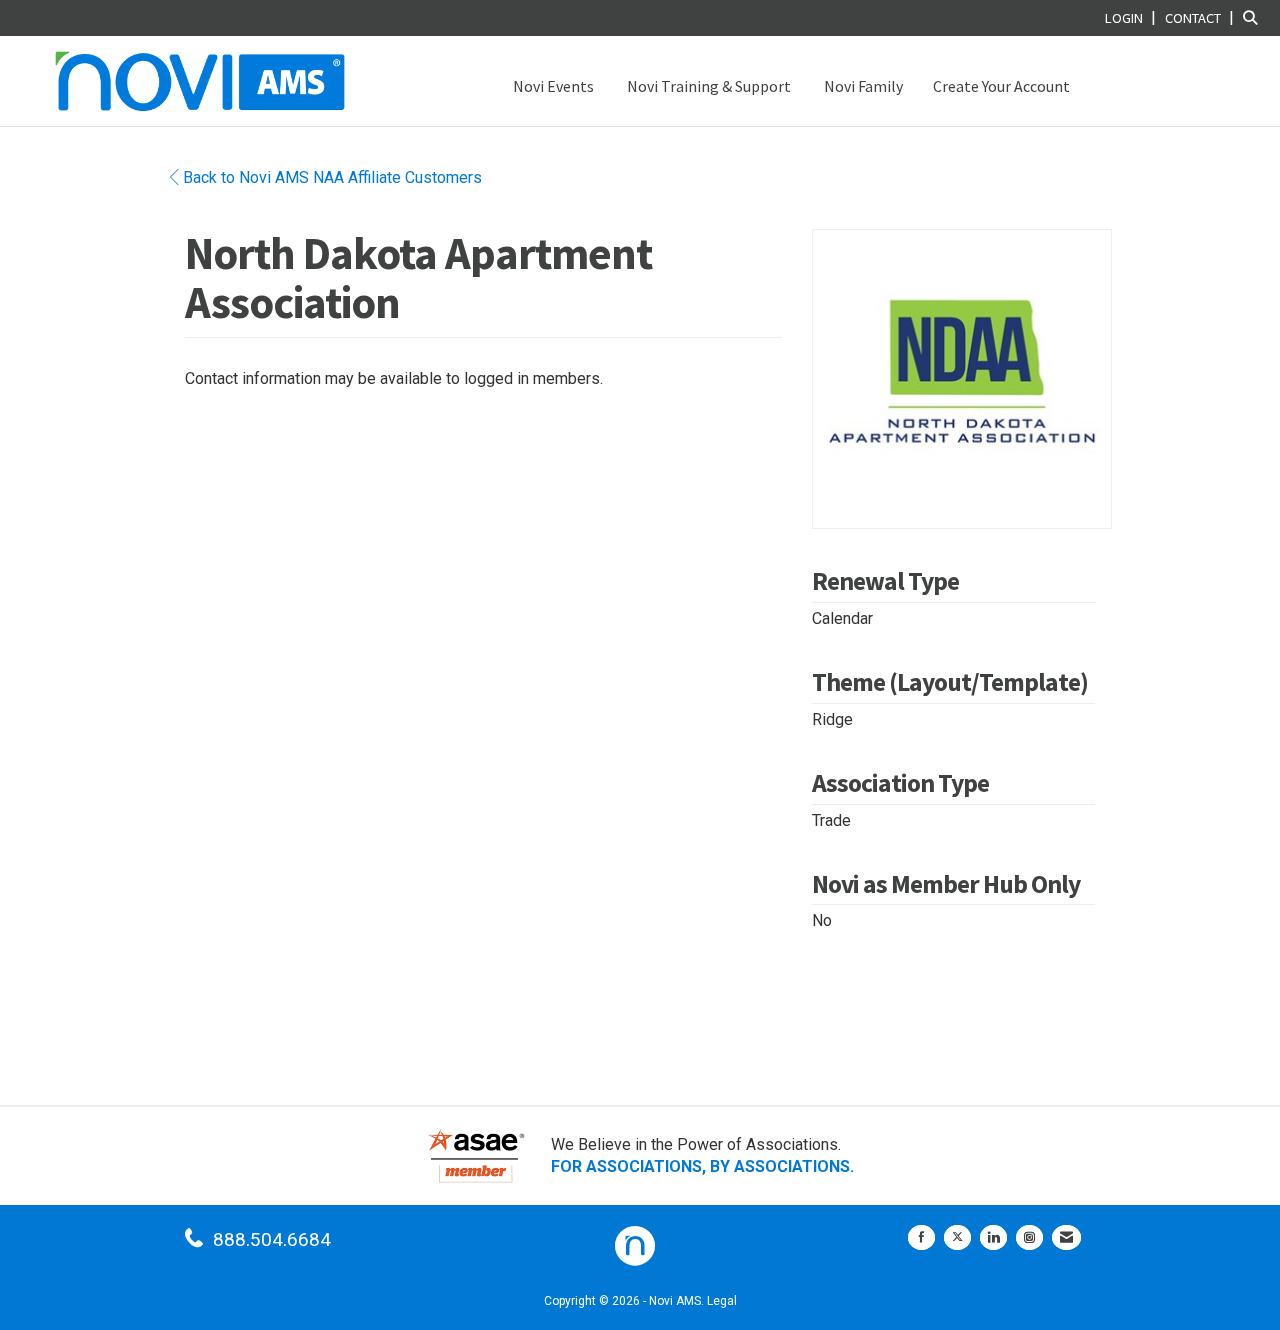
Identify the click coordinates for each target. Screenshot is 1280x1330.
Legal (722, 1301)
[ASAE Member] (476, 1155)
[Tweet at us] (957, 1237)
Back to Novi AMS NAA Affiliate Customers (330, 177)
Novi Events (552, 86)
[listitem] (1133, 17)
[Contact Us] (1066, 1237)
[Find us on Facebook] (921, 1237)
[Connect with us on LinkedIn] (993, 1237)
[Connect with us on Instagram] (1029, 1237)
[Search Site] (1254, 17)
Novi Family (862, 86)
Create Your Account (1001, 86)
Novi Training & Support (707, 86)
